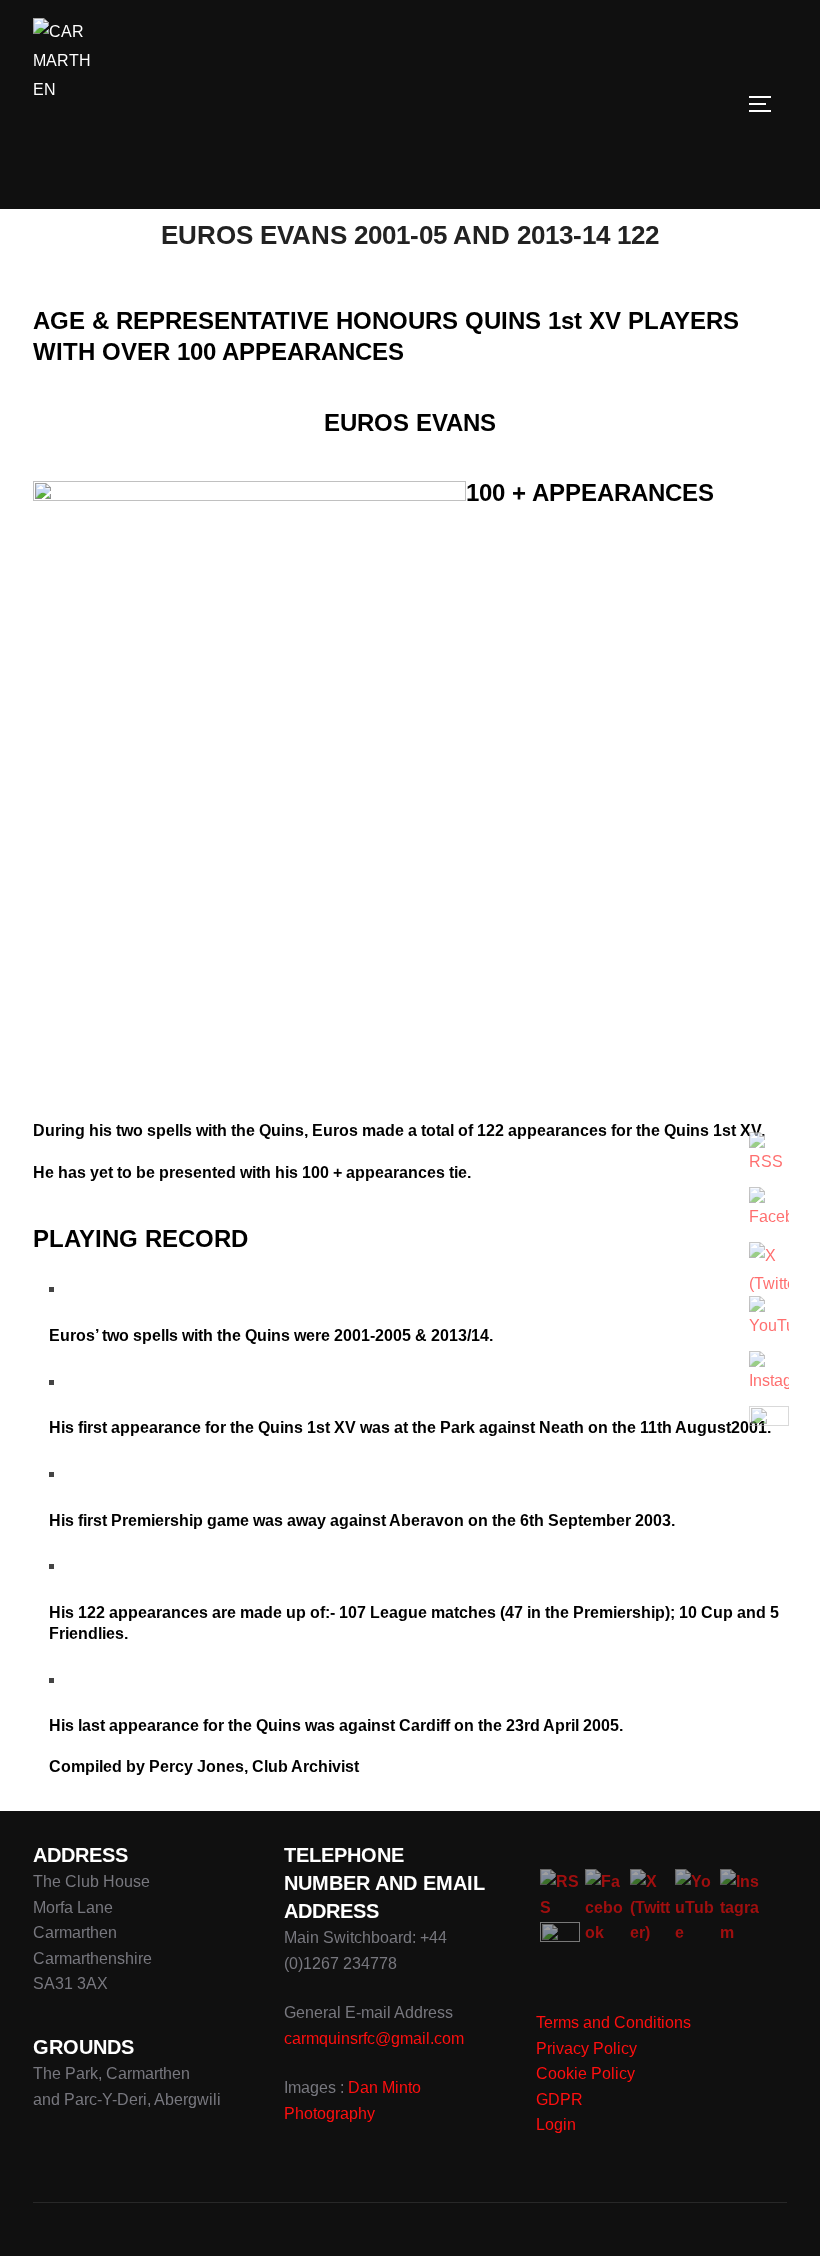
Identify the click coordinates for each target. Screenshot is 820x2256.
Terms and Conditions (613, 2022)
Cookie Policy (585, 2073)
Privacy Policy (586, 2048)
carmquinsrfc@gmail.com (374, 2038)
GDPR (559, 2099)
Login (556, 2124)
